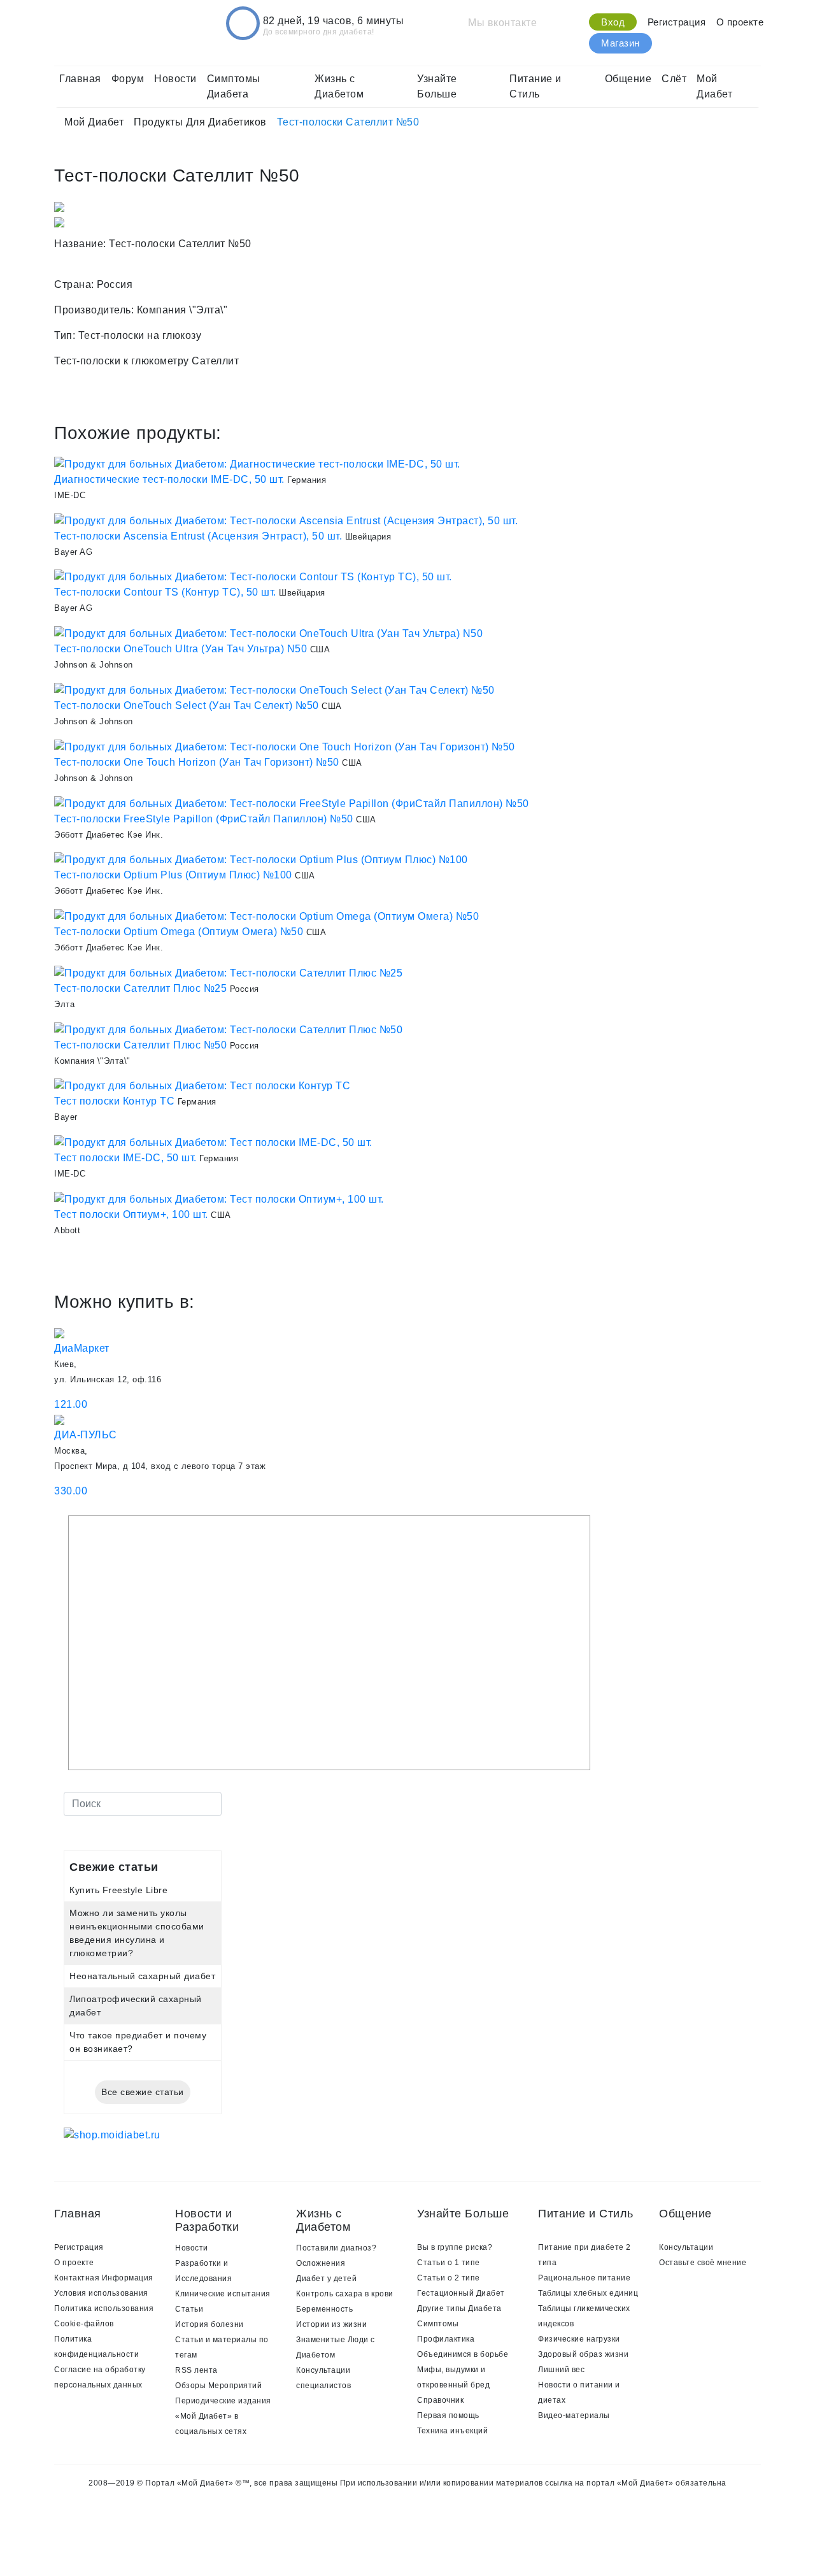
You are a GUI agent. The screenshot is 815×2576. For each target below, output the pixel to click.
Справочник (440, 2400)
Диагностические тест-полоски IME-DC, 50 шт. (169, 479)
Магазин (620, 43)
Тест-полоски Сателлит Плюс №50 (140, 1045)
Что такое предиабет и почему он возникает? (138, 2042)
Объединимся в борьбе (463, 2354)
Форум (128, 79)
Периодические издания (223, 2401)
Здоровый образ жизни (583, 2354)
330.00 (71, 1491)
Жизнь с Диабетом (339, 86)
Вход (613, 22)
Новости (175, 79)
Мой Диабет (714, 86)
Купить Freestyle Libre (118, 1890)
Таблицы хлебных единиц (588, 2293)
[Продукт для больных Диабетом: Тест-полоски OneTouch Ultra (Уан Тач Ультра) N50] (268, 633)
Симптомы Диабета (234, 86)
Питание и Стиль (535, 86)
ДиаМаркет (82, 1348)
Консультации (686, 2247)
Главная (80, 79)
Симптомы (438, 2324)
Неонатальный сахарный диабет (142, 1976)
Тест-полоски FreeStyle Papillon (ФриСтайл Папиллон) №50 (204, 819)
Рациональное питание (584, 2278)
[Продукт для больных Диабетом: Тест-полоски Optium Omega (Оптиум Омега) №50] (266, 916)
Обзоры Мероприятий (218, 2386)
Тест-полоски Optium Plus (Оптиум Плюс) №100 (173, 875)
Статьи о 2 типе (449, 2278)
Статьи (189, 2309)
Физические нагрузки (579, 2339)
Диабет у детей (326, 2279)
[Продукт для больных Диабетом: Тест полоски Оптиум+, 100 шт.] (219, 1199)
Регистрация (677, 22)
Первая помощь (448, 2415)
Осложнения (321, 2263)
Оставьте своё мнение (703, 2263)
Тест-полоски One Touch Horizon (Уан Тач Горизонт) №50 (197, 762)
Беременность (324, 2309)
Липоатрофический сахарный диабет (136, 2006)
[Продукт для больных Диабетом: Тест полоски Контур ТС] (202, 1086)
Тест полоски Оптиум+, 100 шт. (131, 1214)
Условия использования (101, 2293)
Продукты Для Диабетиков (200, 122)
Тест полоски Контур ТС (114, 1101)
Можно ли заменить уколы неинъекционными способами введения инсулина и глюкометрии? (137, 1933)
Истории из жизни (331, 2324)
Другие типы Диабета (459, 2308)
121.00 (71, 1404)
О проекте (740, 22)
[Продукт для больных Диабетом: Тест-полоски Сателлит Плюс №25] (228, 972)
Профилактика (446, 2339)
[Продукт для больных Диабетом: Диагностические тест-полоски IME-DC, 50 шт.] (257, 463)
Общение (628, 79)
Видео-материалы (574, 2415)
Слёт (674, 79)
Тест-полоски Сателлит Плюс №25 (140, 988)
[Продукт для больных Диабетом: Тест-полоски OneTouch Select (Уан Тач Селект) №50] (274, 690)
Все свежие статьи (143, 2092)
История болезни (209, 2324)
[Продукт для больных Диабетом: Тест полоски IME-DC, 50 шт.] (213, 1142)
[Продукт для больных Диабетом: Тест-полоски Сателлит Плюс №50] (228, 1029)
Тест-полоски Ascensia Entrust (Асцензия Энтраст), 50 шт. (198, 536)
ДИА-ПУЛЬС (86, 1435)
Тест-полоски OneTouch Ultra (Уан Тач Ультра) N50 (181, 649)
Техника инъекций (452, 2431)
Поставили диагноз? (336, 2248)
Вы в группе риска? (455, 2247)
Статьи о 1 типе (449, 2263)
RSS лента (196, 2370)
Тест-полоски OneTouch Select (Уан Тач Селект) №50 (187, 705)
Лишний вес (561, 2370)
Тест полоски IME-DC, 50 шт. (125, 1158)
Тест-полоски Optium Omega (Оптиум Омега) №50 (179, 932)
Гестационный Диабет (461, 2293)
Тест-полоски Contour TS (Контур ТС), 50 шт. (165, 592)
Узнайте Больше (437, 86)
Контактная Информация (104, 2278)
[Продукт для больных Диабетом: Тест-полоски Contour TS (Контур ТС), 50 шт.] (253, 577)
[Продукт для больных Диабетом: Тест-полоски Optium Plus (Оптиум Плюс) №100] (261, 860)
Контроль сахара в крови (345, 2294)
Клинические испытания (223, 2294)
